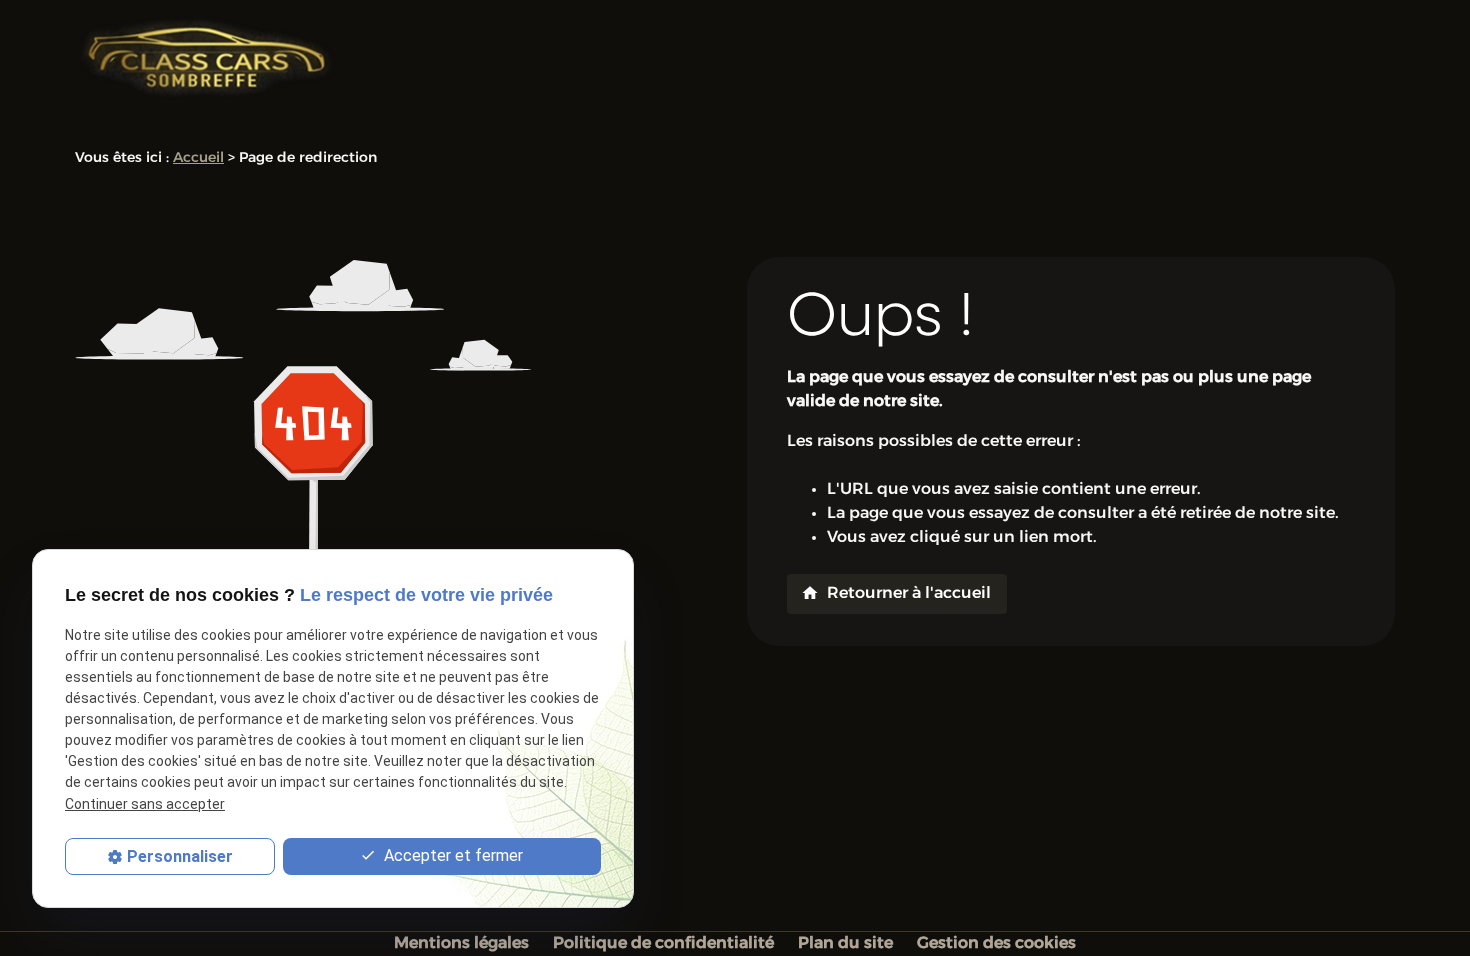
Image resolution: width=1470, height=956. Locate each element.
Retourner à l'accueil (896, 593)
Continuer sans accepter (145, 804)
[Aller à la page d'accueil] (206, 58)
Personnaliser (180, 856)
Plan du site (845, 944)
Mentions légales (461, 944)
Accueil (198, 158)
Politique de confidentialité (663, 944)
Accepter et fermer (451, 855)
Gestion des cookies (996, 944)
